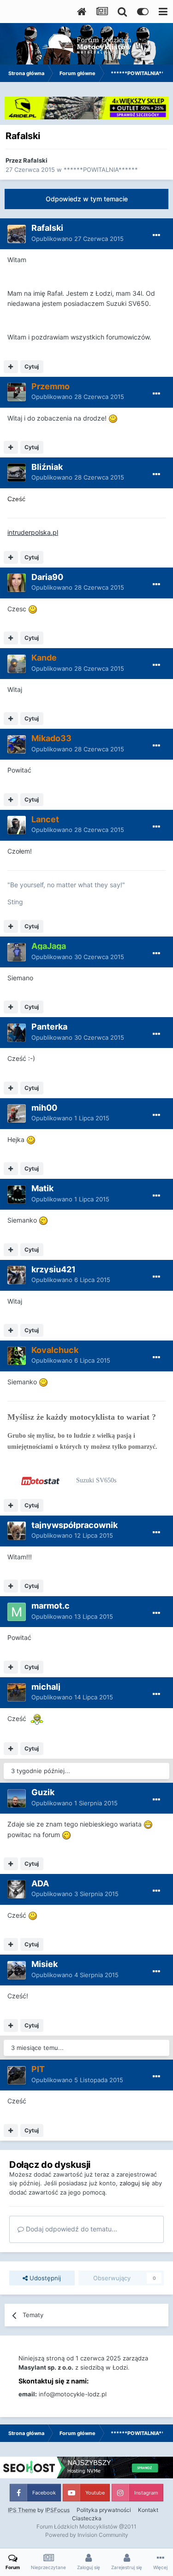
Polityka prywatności (104, 2510)
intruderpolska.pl (33, 532)
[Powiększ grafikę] (113, 418)
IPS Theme (22, 2510)
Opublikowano (78, 239)
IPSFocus (57, 2510)
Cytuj (32, 366)
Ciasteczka (87, 2518)
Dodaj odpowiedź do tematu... (71, 2229)
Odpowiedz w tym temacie (87, 199)
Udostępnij (44, 2278)
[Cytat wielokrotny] (11, 367)
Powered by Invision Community (87, 2535)
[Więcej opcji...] (156, 235)
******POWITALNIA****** (101, 170)
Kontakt (148, 2510)
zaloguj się (135, 2183)
